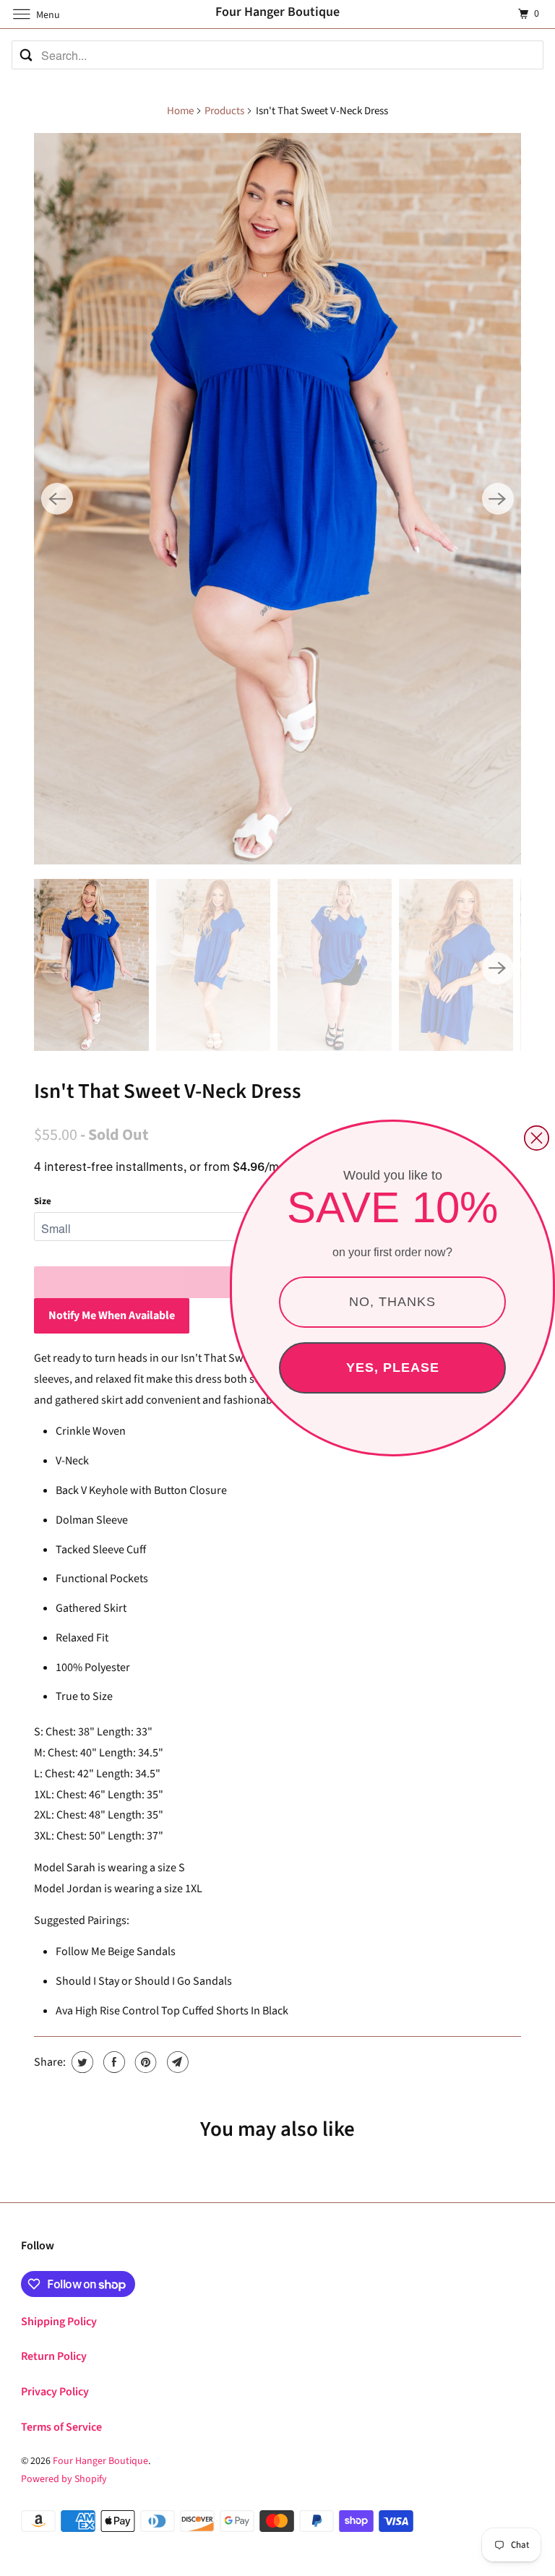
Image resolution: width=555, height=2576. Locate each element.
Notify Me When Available (112, 1315)
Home (180, 111)
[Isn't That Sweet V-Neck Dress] (277, 499)
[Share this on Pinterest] (144, 2062)
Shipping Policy (59, 2322)
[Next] (498, 499)
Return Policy (54, 2356)
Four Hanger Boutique (100, 2461)
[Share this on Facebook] (112, 2062)
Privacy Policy (55, 2392)
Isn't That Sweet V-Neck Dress (168, 1091)
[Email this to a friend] (176, 2062)
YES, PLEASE (393, 1368)
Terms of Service (61, 2427)
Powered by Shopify (64, 2479)
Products (224, 111)
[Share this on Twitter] (81, 2062)
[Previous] (57, 499)
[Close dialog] (537, 1138)
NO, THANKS (392, 1302)
